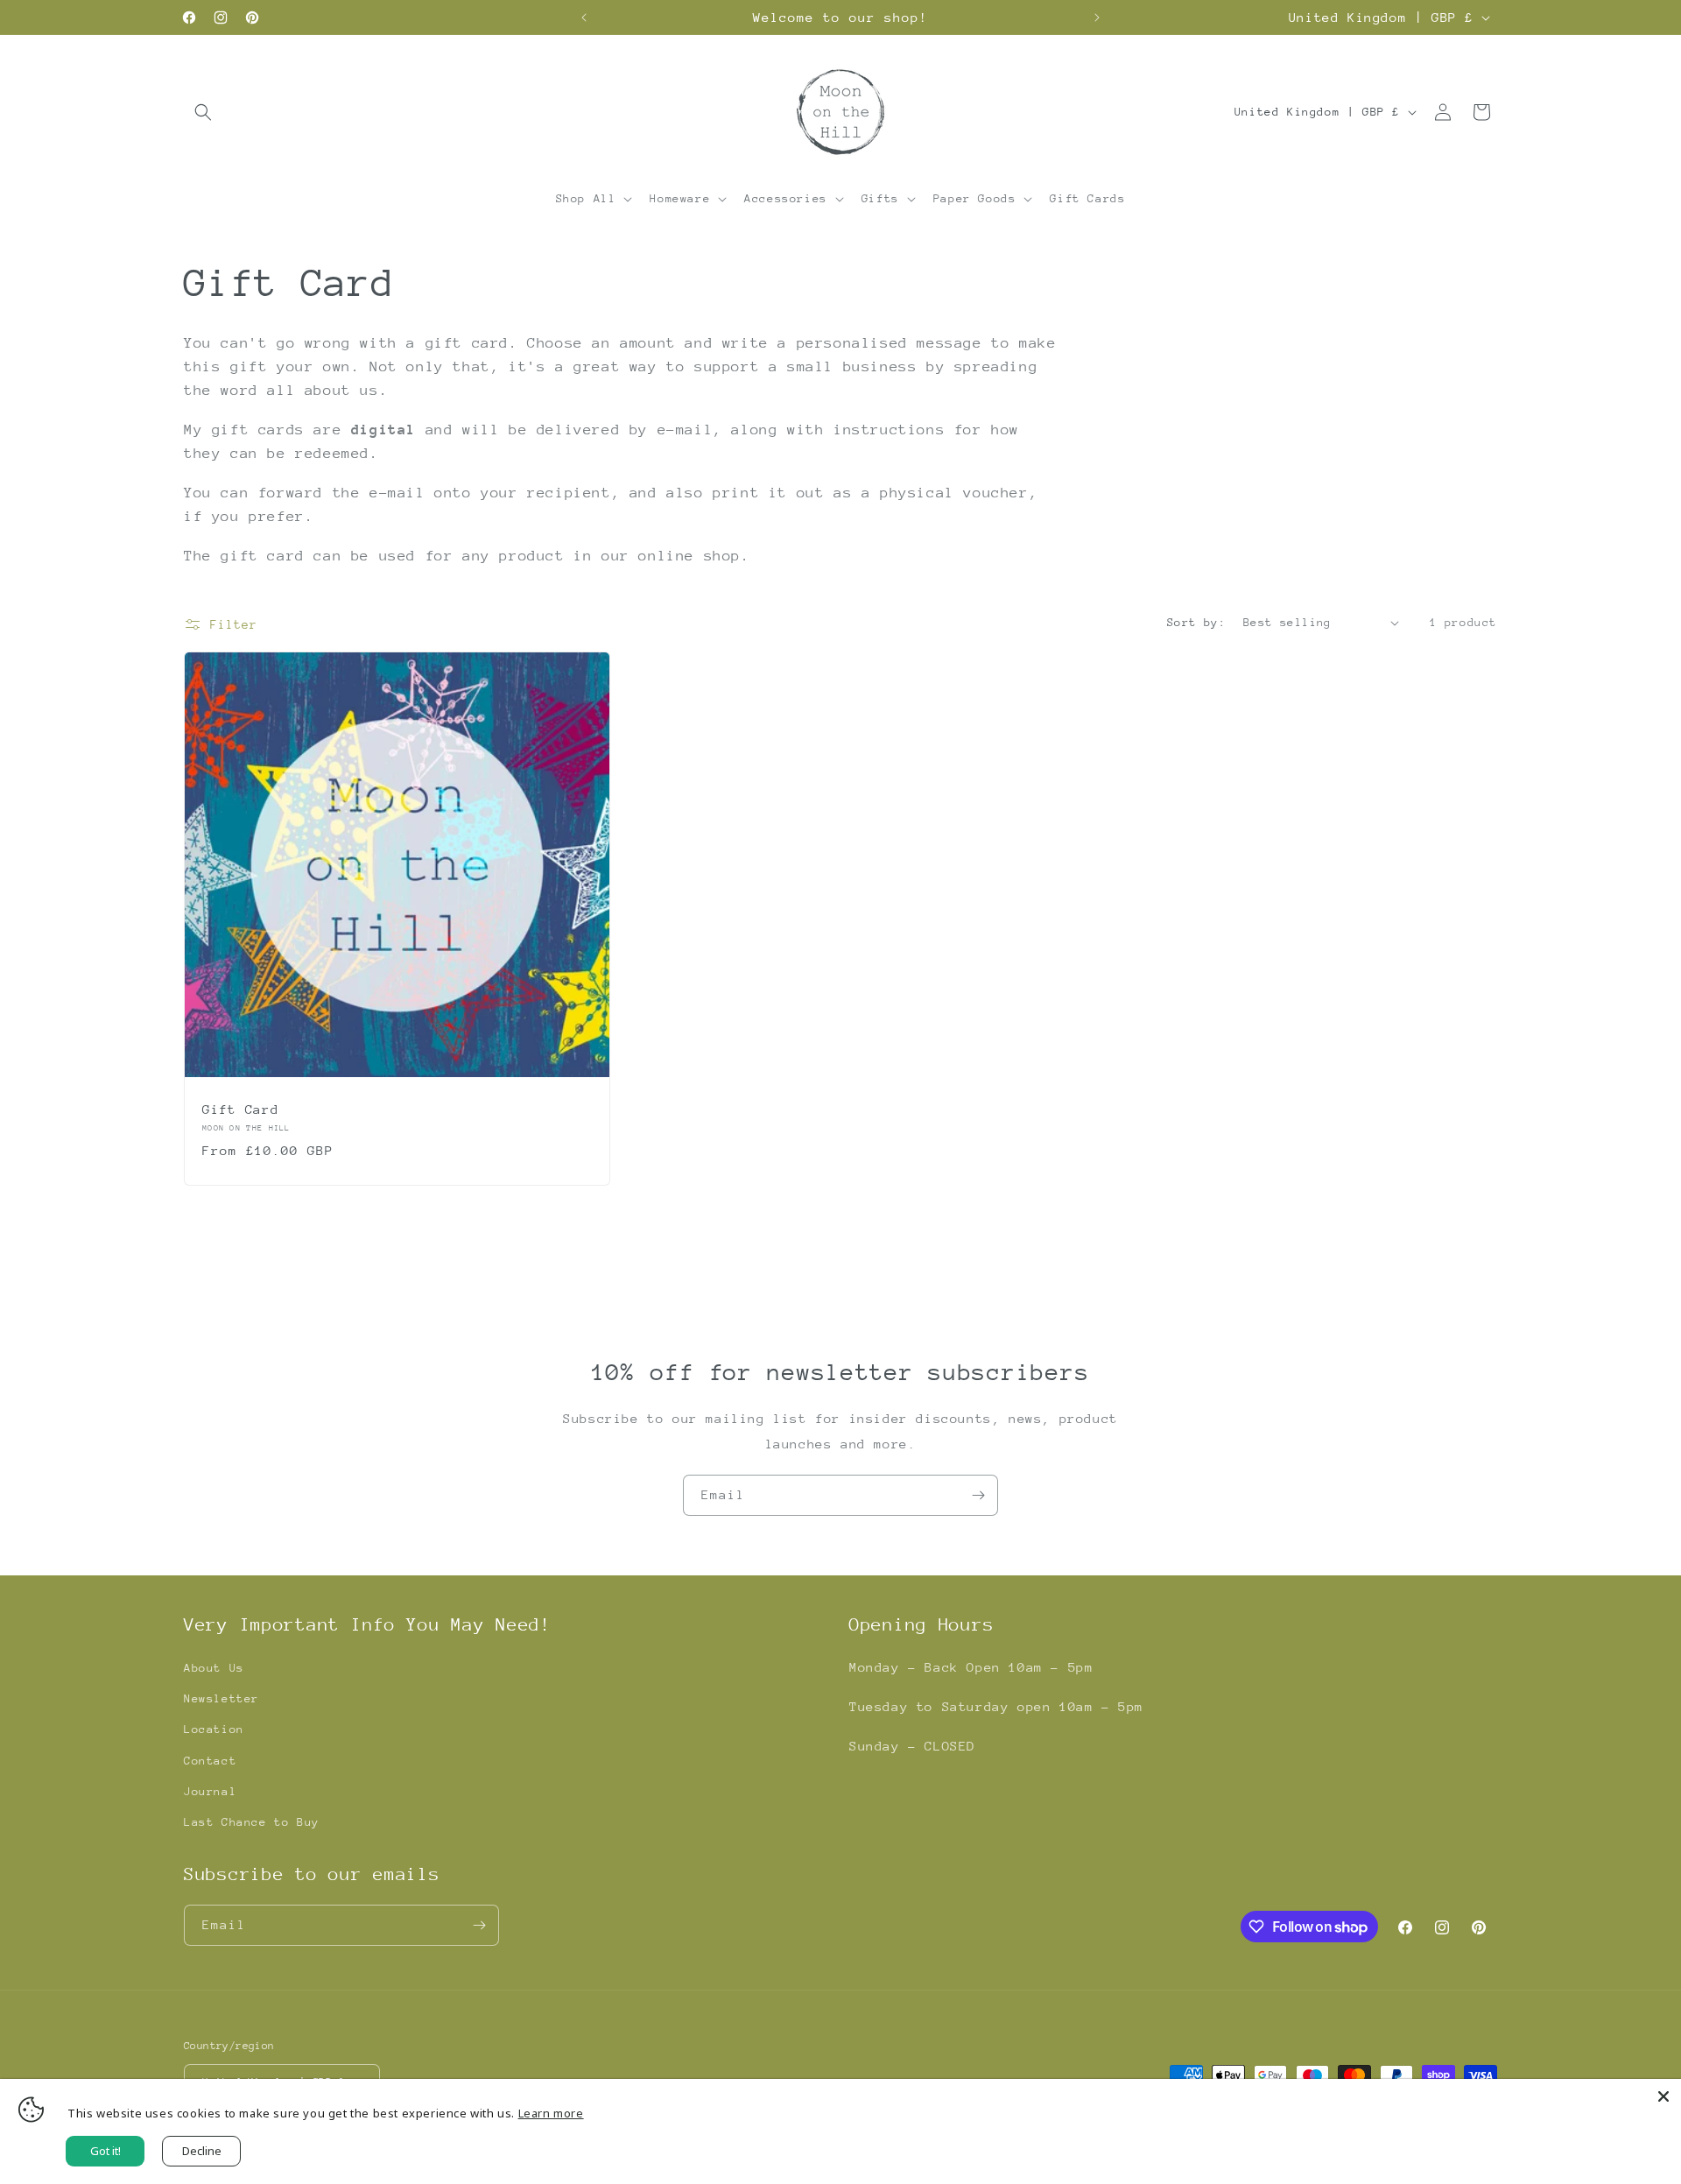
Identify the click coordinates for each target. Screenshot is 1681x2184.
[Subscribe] (978, 1495)
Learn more (551, 2113)
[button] (203, 112)
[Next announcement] (1097, 18)
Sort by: (1196, 622)
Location (214, 1729)
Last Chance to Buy (252, 1822)
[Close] (1663, 2096)
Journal (210, 1791)
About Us (214, 1668)
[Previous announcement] (584, 18)
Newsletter (222, 1698)
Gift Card (240, 1109)
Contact (210, 1761)
